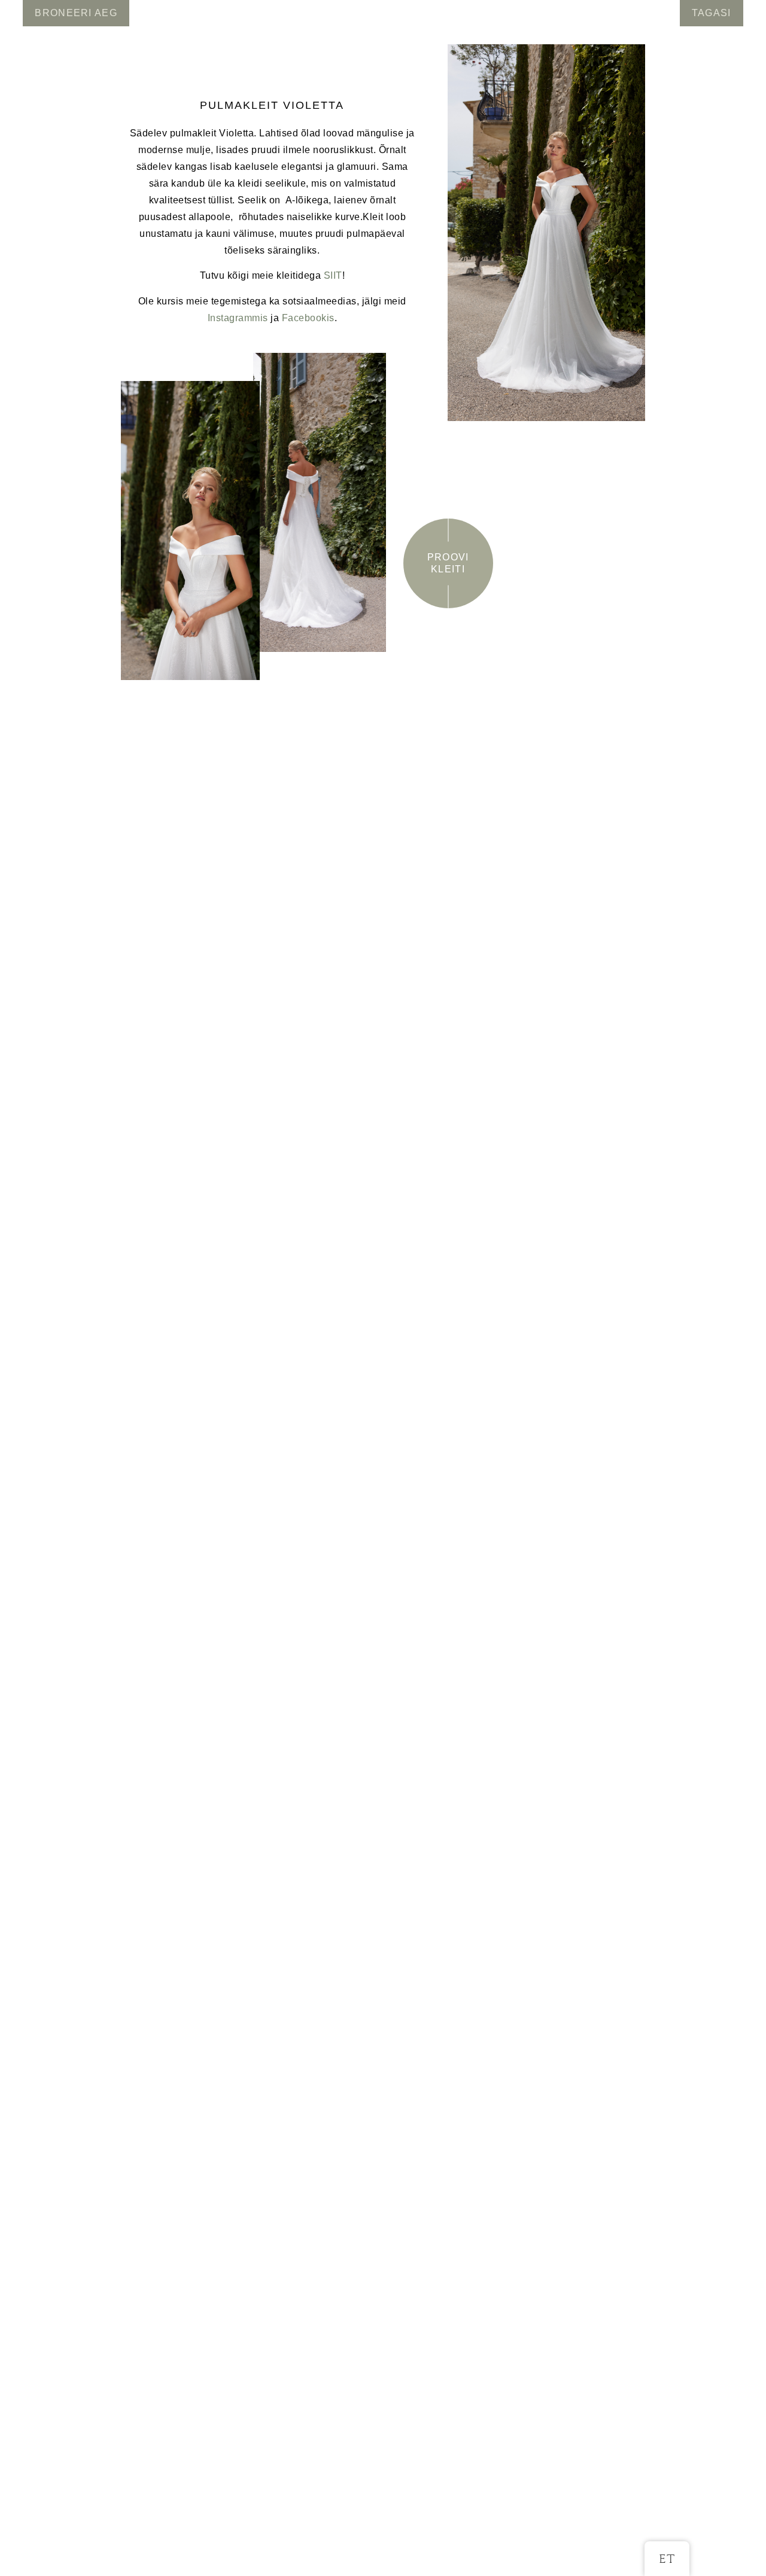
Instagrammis (238, 318)
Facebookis (308, 318)
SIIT (333, 275)
